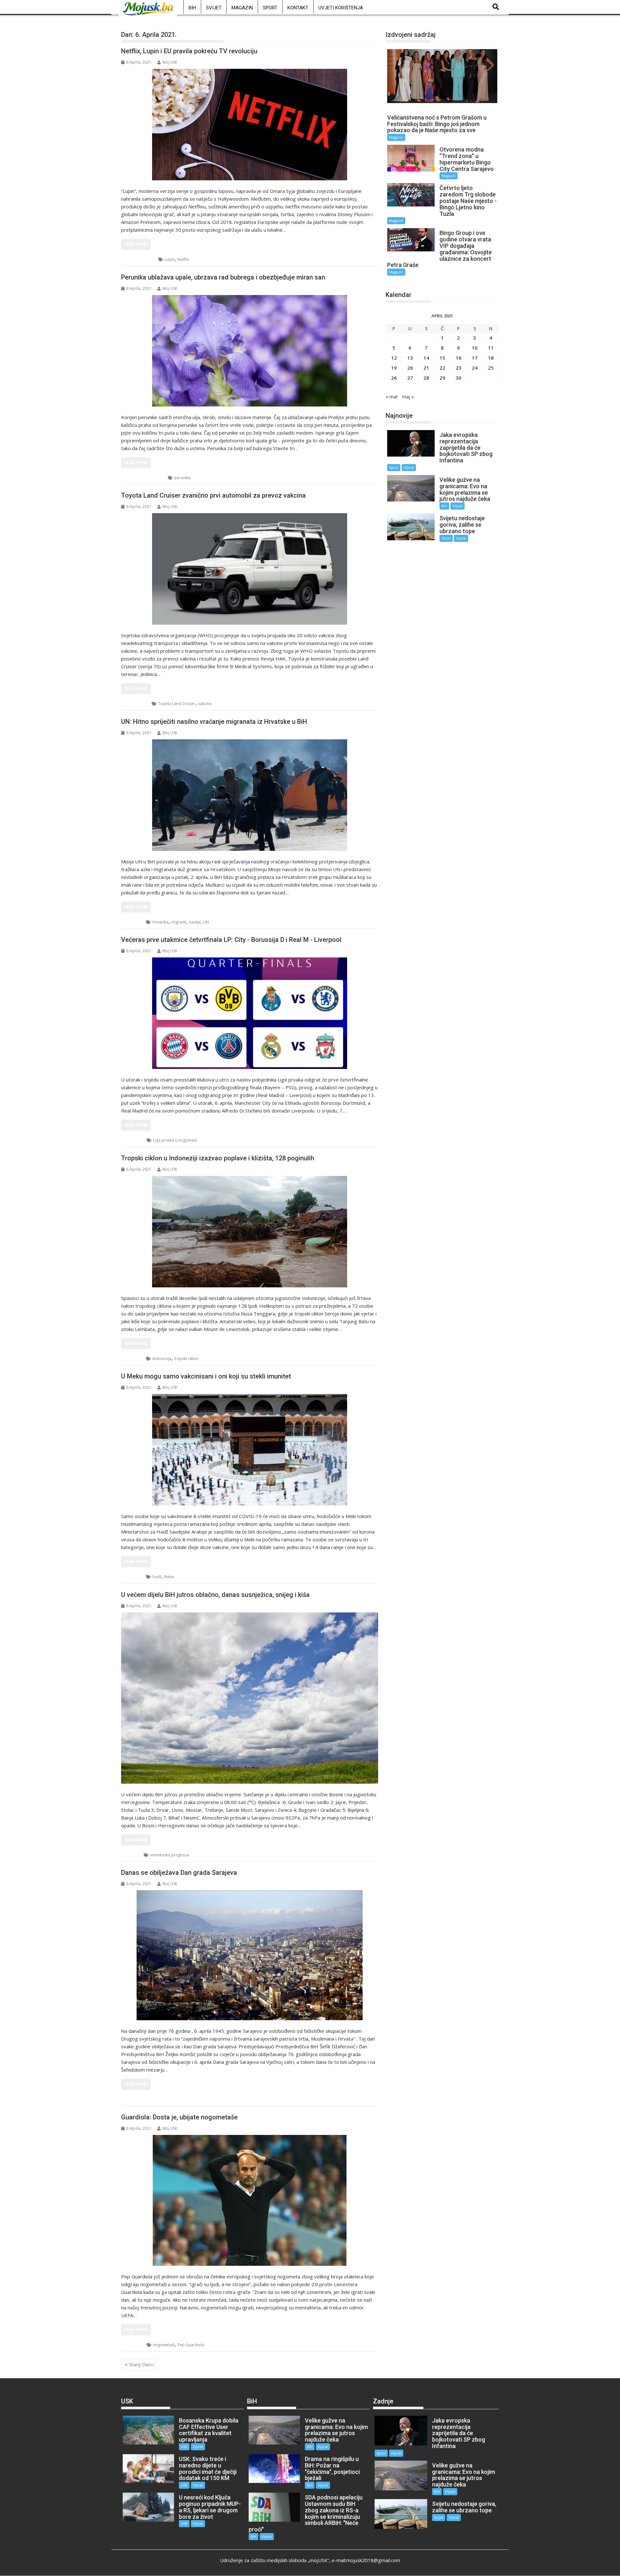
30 (459, 378)
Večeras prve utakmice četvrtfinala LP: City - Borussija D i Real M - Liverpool (231, 940)
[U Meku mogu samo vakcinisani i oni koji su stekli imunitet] (250, 1450)
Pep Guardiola (191, 2345)
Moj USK (170, 62)
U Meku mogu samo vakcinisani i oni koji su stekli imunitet (206, 1376)
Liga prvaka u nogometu (175, 1140)
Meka (169, 1577)
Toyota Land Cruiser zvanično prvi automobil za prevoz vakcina (213, 495)
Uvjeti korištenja (341, 8)
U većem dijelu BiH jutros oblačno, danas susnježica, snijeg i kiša (215, 1595)
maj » (408, 396)
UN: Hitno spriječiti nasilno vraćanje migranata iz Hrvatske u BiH (214, 722)
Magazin (242, 8)
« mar (392, 396)
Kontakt (298, 8)
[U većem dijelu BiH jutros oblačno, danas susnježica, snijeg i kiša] (250, 1698)
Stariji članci (141, 2365)
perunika (182, 478)
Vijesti (409, 467)
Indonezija (162, 1359)
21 (426, 368)
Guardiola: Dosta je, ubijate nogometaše (179, 2117)
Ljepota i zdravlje (145, 478)
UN (206, 922)
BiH (192, 8)
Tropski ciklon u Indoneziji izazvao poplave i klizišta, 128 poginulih (218, 1158)
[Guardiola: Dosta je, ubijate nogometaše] (250, 2200)
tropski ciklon (186, 1359)
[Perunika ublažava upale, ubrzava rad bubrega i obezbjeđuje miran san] (250, 351)
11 (491, 348)
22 (442, 368)
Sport (270, 8)
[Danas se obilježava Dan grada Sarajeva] (250, 1955)
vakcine (205, 704)
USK (133, 1855)
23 (459, 368)
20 (410, 368)
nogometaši (164, 2345)
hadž (157, 1577)
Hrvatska (160, 922)
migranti (179, 922)
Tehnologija (140, 259)
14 (426, 358)
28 (426, 378)
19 (394, 368)
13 (410, 358)
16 (459, 358)
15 (442, 358)
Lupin (170, 259)
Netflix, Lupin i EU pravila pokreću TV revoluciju (189, 51)
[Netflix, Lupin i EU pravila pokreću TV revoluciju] (250, 125)
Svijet (214, 8)
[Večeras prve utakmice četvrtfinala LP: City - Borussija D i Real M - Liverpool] (250, 1013)
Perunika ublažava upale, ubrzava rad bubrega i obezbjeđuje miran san (223, 277)
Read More (136, 244)
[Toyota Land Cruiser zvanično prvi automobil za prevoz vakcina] (250, 569)
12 (394, 358)
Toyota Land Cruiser (177, 704)
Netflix (183, 259)
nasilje (195, 922)
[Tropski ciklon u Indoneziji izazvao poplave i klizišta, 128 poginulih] (250, 1232)
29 (442, 378)
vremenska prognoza (170, 1855)
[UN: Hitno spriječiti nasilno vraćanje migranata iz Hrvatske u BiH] (250, 795)
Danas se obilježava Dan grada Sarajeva (179, 1873)
